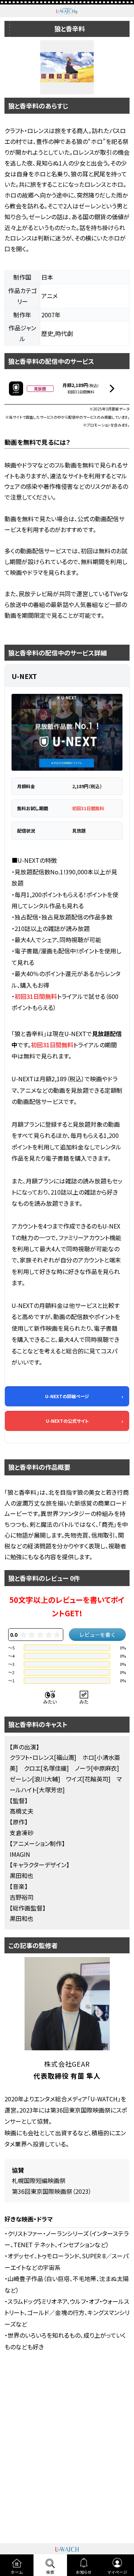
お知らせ (84, 2572)
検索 (50, 2572)
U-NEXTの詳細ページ (67, 1396)
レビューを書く (98, 1635)
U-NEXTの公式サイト (67, 1421)
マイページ (117, 2572)
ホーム (17, 2572)
